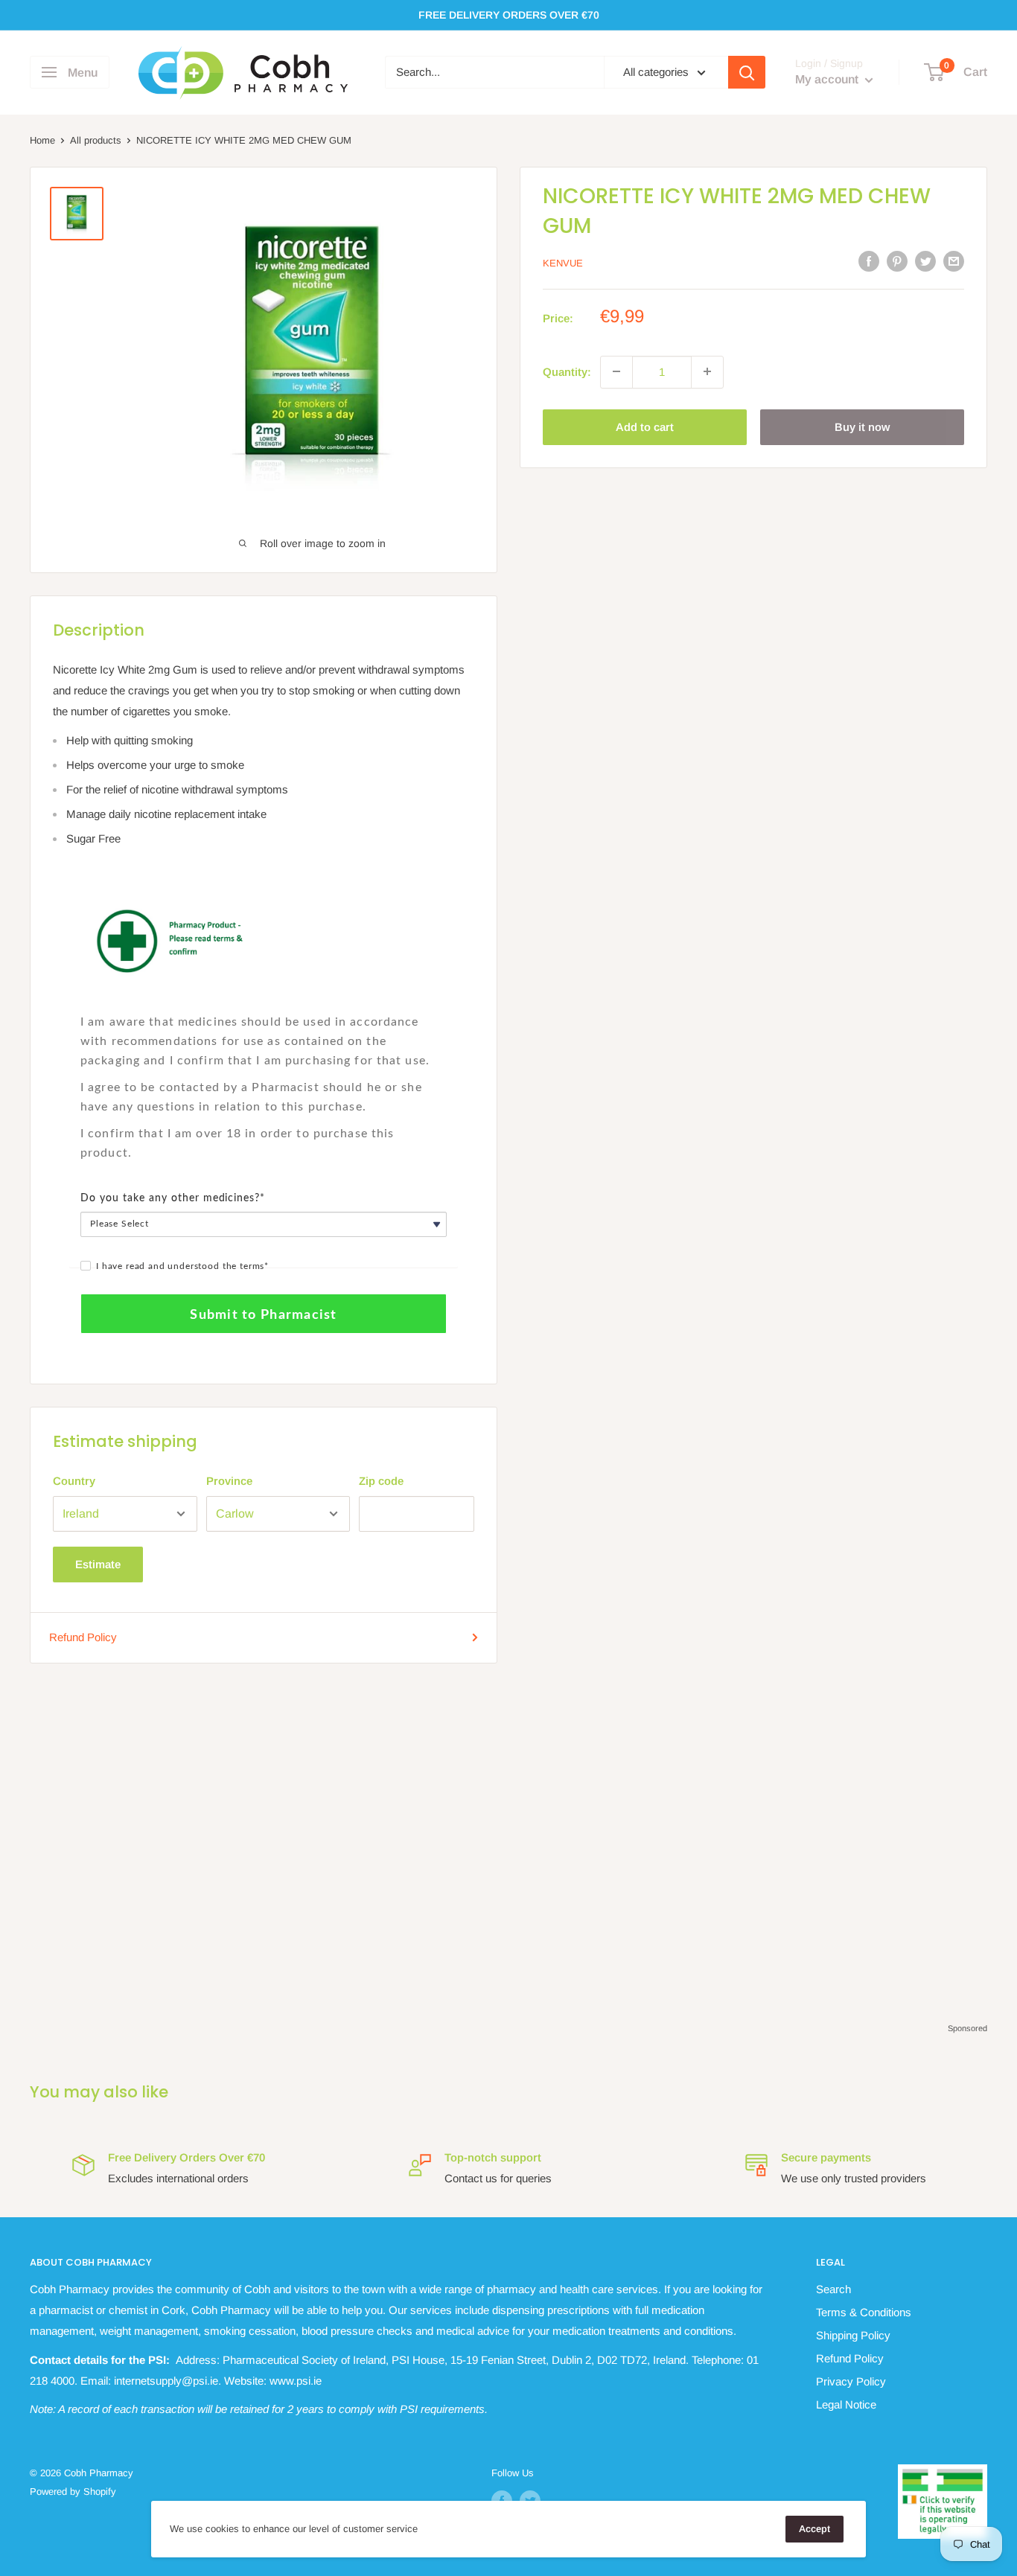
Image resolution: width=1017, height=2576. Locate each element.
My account (828, 80)
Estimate (98, 1564)
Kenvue (563, 262)
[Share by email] (954, 261)
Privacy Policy (851, 2381)
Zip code (381, 1481)
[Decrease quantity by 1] (616, 371)
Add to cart (645, 426)
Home (42, 140)
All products (96, 140)
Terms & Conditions (864, 2312)
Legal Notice (846, 2404)
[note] (264, 1004)
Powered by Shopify (73, 2492)
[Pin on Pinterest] (897, 261)
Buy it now (862, 426)
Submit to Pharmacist (263, 1315)
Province (229, 1481)
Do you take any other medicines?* (173, 1198)
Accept (814, 2529)
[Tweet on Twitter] (925, 261)
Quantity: (567, 371)
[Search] (747, 72)
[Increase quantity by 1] (707, 371)
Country (74, 1481)
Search (833, 2289)
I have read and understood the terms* (182, 1266)
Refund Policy (83, 1637)
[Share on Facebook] (869, 261)
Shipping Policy (853, 2335)
